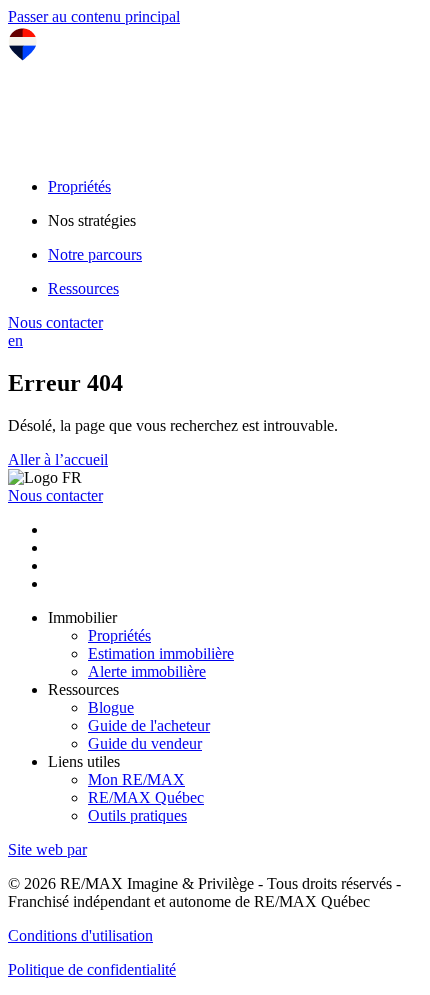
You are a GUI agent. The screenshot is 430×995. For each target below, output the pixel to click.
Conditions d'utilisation (80, 935)
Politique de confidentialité (92, 969)
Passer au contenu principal (94, 16)
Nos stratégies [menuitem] (92, 220)
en (15, 340)
